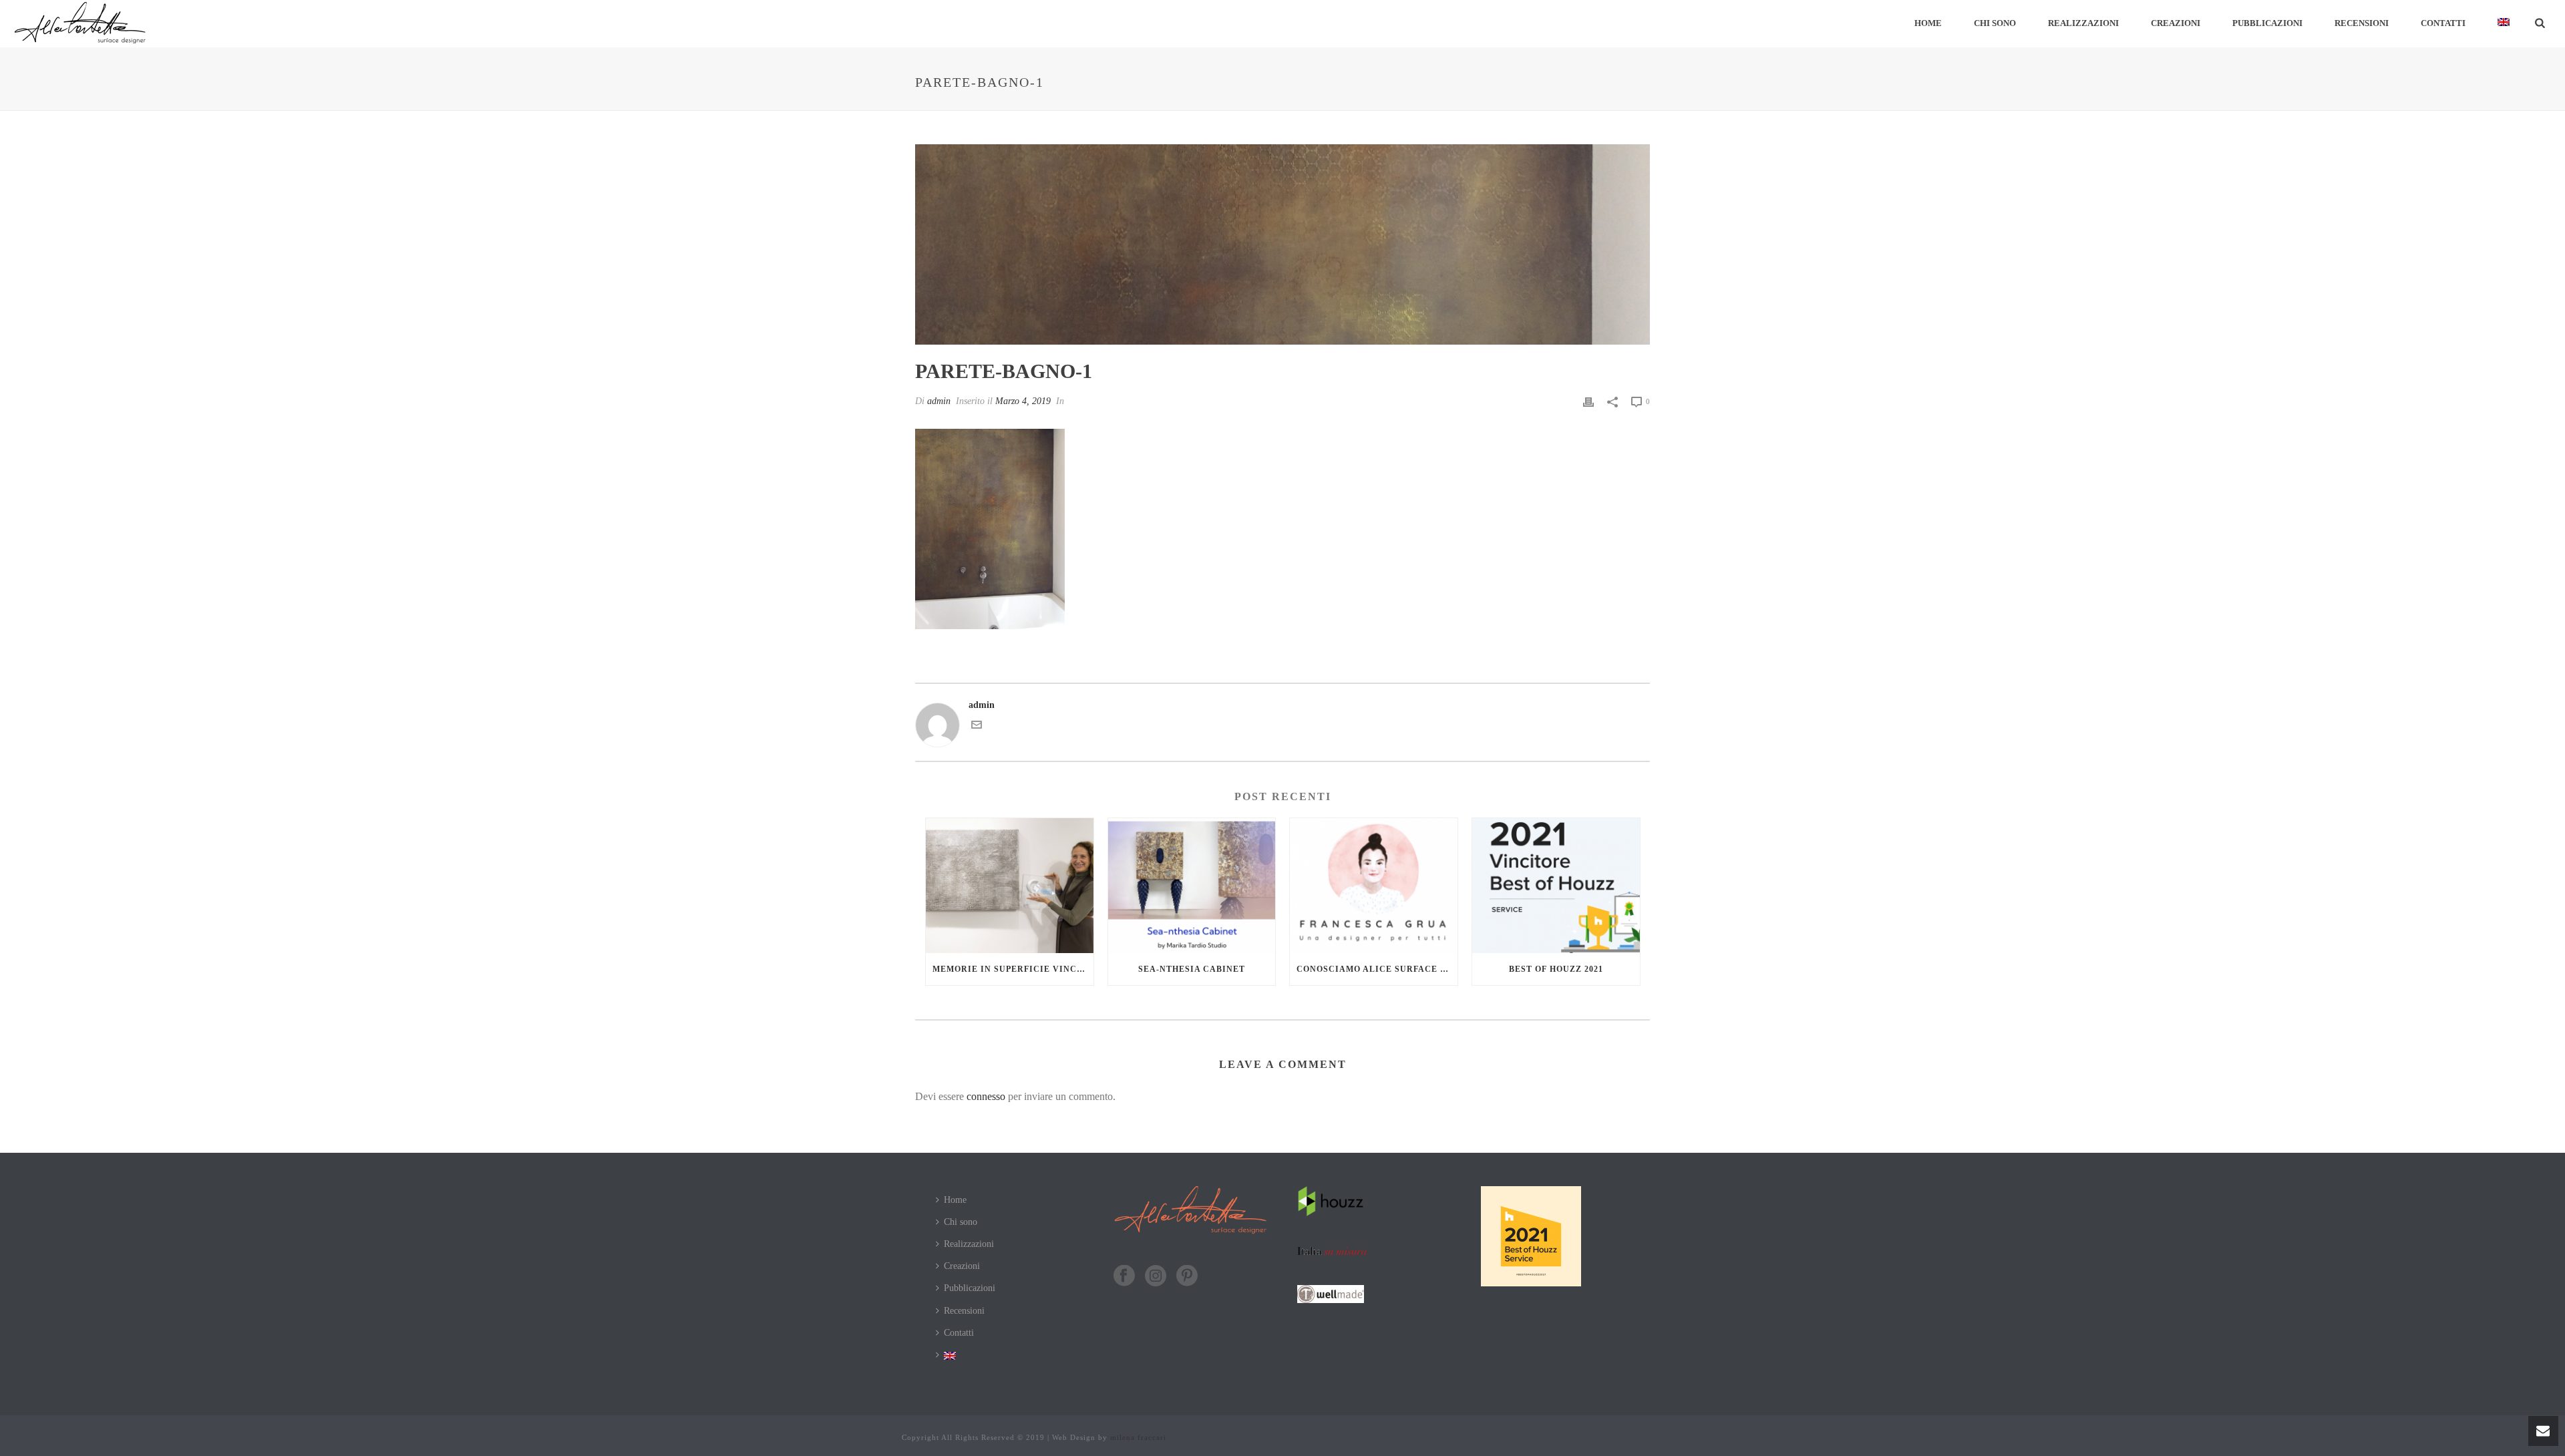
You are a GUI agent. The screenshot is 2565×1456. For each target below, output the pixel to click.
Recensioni (2362, 23)
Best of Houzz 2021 (1556, 969)
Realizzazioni (2083, 23)
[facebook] (1124, 1277)
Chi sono (1995, 23)
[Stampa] (1588, 401)
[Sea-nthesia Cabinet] (1192, 885)
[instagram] (1156, 1277)
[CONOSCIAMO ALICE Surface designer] (1374, 885)
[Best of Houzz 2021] (1556, 885)
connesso (986, 1096)
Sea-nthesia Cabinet (1192, 969)
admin (939, 401)
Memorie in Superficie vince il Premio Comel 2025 (1013, 969)
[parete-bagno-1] (1282, 244)
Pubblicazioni (2267, 23)
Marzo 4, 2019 (1023, 401)
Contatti (2443, 23)
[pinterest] (1187, 1277)
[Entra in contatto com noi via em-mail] (977, 727)
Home (1928, 23)
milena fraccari (1138, 1437)
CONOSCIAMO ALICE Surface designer (1377, 969)
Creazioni (2176, 23)
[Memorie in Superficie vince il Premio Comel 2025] (1010, 885)
